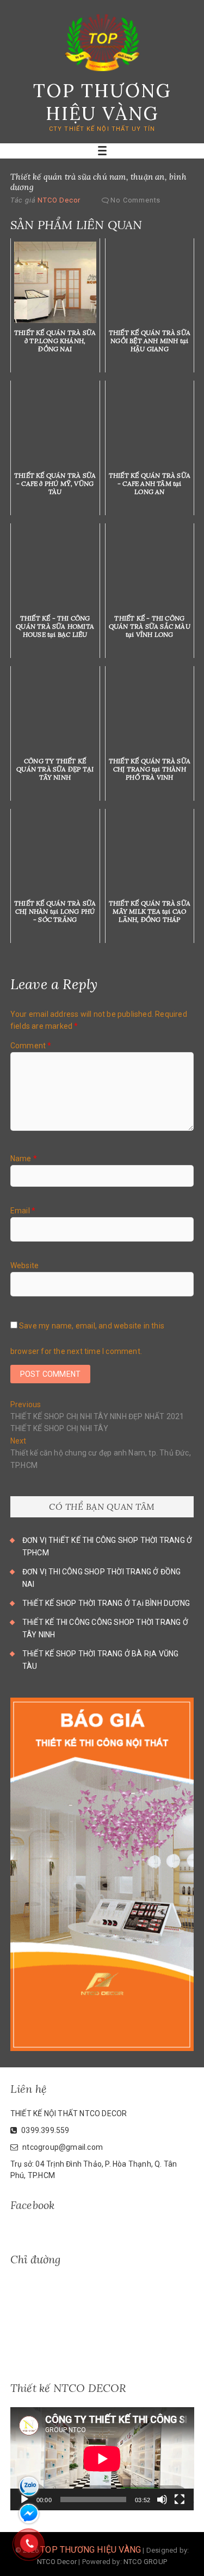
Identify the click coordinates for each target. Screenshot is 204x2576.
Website (24, 1265)
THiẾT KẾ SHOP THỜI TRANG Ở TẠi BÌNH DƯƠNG (106, 1603)
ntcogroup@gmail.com (62, 2147)
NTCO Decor (58, 200)
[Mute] (162, 2499)
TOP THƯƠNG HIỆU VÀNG (102, 102)
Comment (31, 1046)
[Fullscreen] (180, 2499)
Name (24, 1159)
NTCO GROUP (145, 2562)
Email (23, 1211)
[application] (102, 2459)
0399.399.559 (45, 2130)
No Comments (135, 200)
